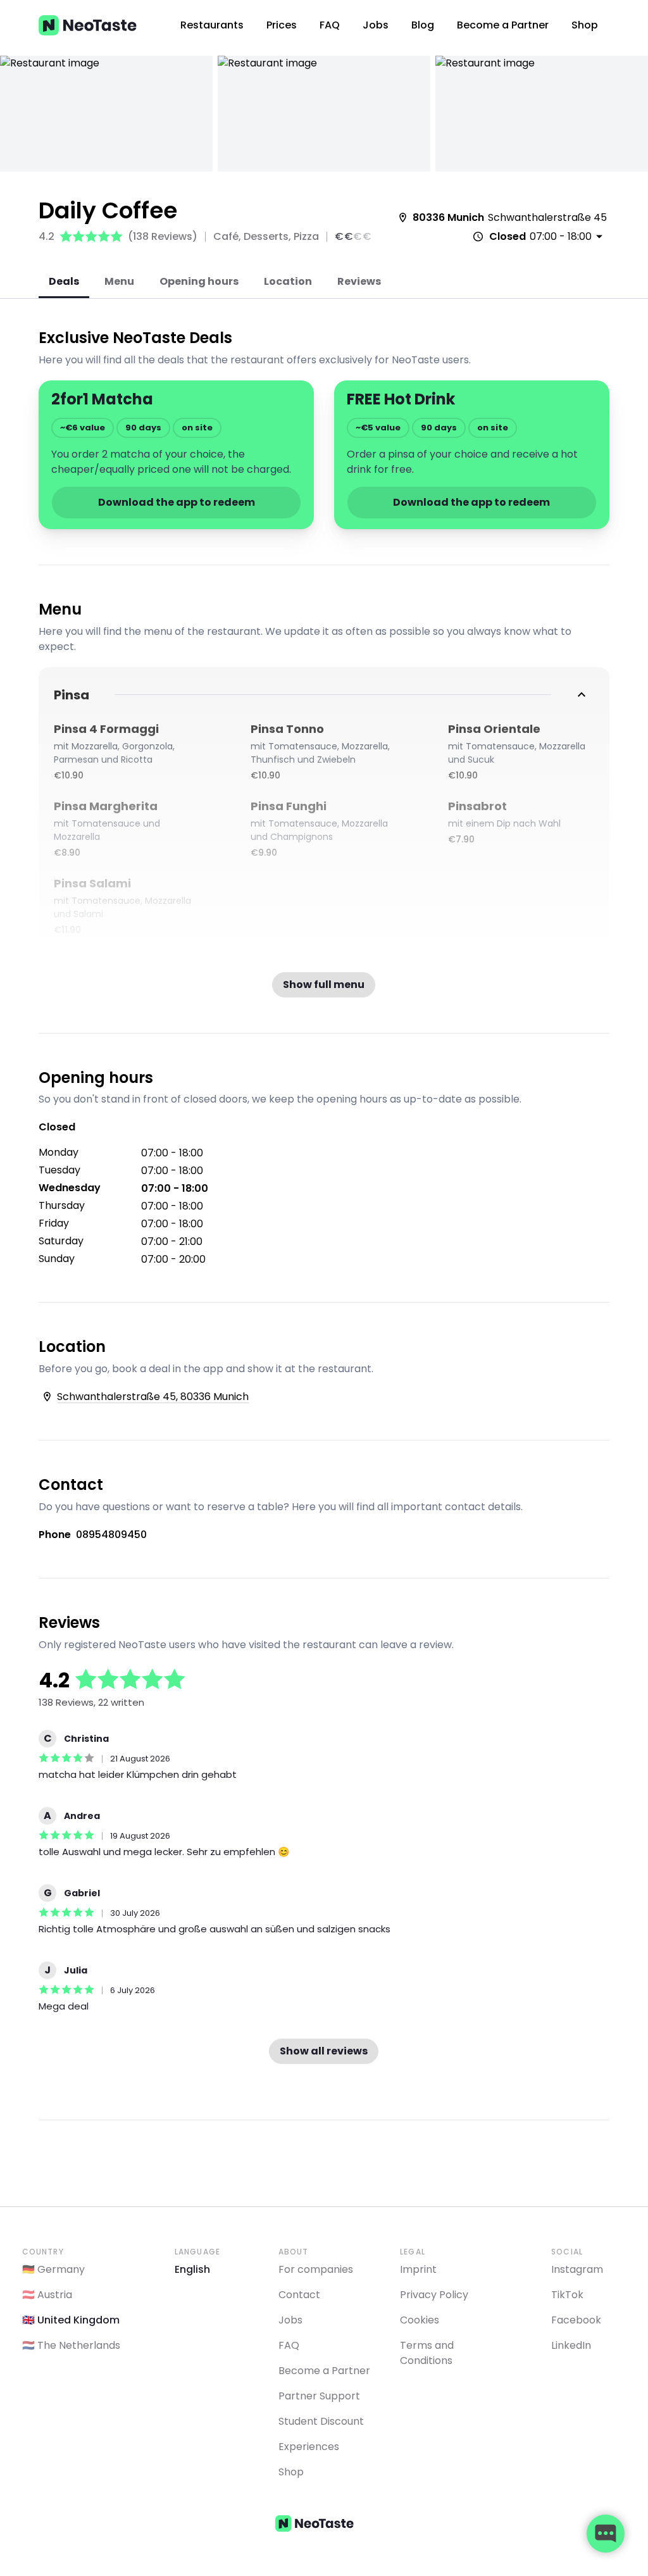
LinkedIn (571, 2345)
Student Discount (321, 2421)
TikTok (567, 2295)
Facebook (576, 2320)
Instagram (577, 2269)
